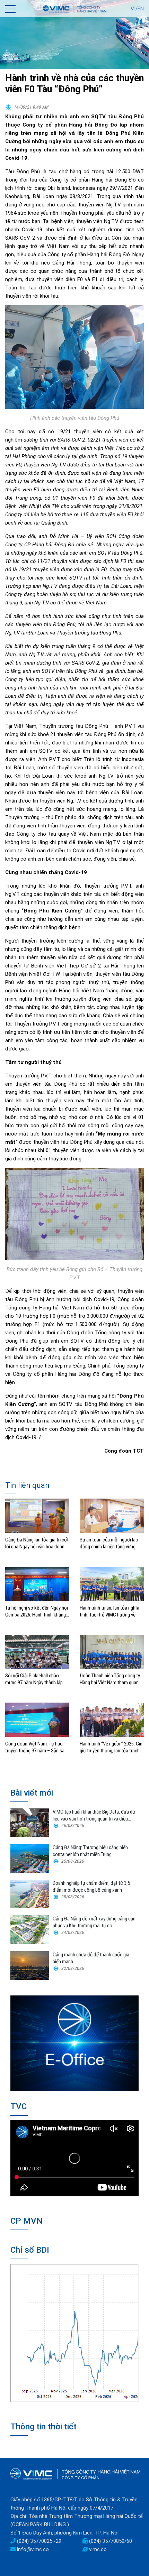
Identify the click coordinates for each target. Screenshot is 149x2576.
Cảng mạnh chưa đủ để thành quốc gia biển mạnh (91, 1958)
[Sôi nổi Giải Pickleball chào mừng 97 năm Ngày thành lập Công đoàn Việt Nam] (37, 1651)
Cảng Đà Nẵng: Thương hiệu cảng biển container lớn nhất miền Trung (90, 1851)
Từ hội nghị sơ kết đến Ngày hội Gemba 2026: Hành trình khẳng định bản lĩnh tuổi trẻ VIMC (37, 1611)
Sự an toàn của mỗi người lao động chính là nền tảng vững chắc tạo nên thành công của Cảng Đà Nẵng (109, 1543)
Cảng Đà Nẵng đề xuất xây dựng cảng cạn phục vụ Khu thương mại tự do (94, 1922)
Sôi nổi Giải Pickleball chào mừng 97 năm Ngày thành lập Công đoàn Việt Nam (34, 1679)
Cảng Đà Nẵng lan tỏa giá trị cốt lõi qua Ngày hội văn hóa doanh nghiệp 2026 (37, 1543)
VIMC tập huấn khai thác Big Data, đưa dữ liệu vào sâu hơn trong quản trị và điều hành (94, 1815)
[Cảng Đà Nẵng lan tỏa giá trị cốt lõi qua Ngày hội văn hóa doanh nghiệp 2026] (37, 1516)
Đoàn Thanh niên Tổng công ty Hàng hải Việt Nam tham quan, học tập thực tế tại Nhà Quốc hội (110, 1679)
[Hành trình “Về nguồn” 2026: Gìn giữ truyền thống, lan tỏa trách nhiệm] (112, 1719)
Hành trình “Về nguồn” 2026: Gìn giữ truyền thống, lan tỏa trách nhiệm (111, 1747)
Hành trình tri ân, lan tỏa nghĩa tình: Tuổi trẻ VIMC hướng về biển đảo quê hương (109, 1611)
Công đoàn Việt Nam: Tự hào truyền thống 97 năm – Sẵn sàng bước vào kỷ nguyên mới (37, 1747)
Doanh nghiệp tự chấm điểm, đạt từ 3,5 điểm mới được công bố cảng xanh (91, 1887)
